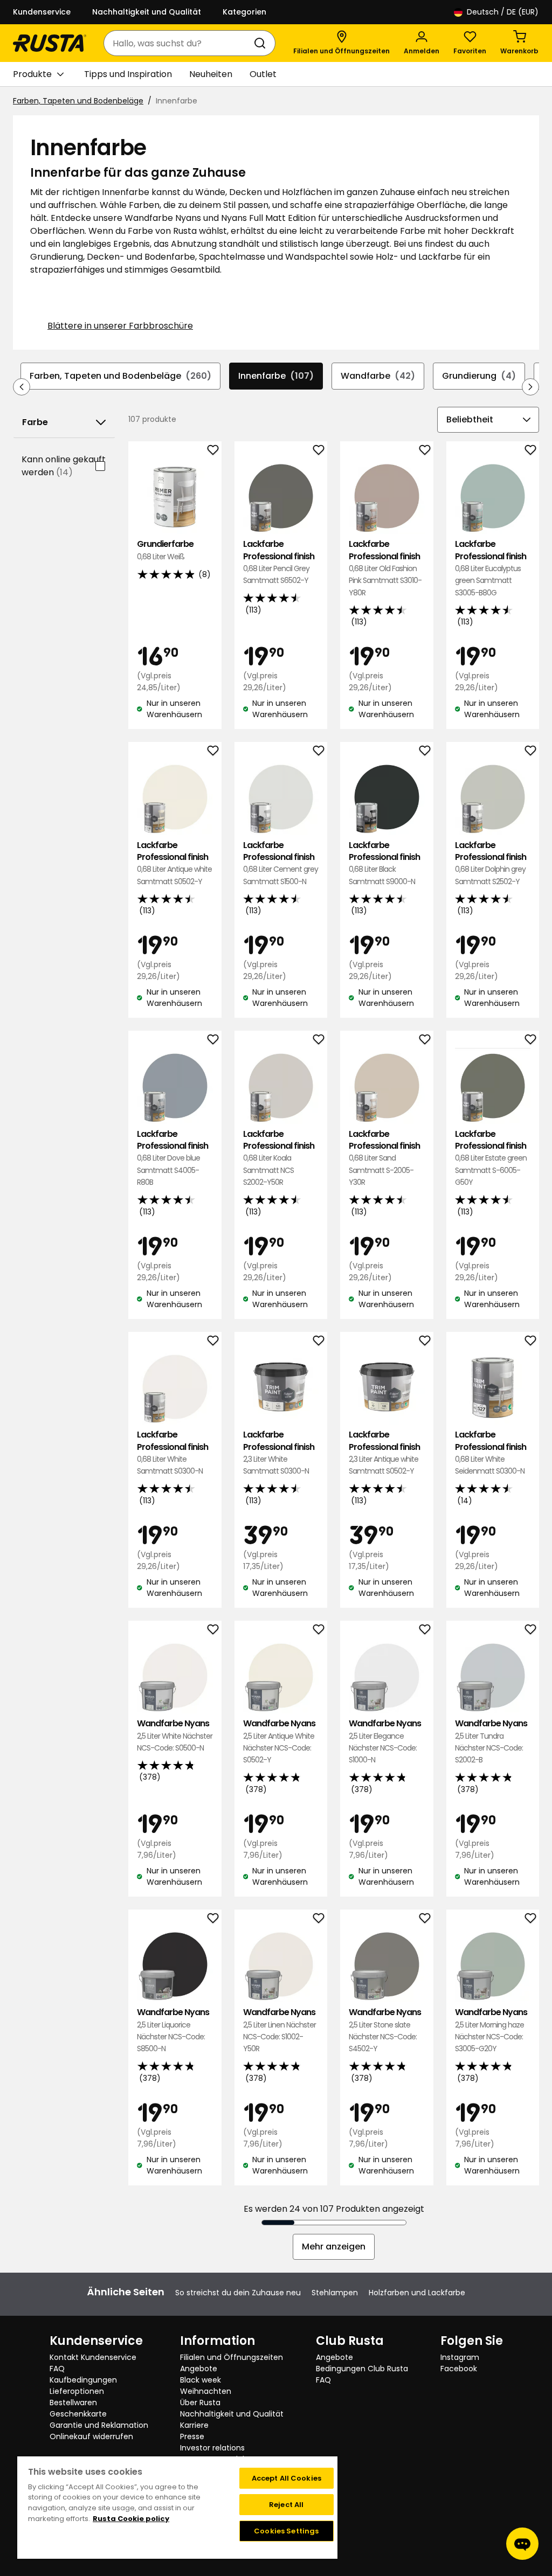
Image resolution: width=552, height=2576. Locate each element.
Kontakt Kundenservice (93, 2357)
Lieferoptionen (77, 2391)
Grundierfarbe (165, 550)
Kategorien (244, 12)
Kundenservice (42, 12)
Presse (192, 2436)
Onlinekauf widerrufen (91, 2436)
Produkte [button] (32, 74)
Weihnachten (206, 2391)
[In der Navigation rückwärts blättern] (22, 387)
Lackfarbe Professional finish (279, 562)
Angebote (199, 2369)
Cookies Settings (286, 2531)
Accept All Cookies (287, 2478)
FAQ (57, 2369)
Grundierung (479, 376)
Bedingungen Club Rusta (362, 2369)
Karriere (194, 2425)
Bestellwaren (73, 2403)
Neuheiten (211, 74)
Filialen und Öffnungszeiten (232, 2357)
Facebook (459, 2369)
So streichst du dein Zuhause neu (238, 2293)
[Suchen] (262, 43)
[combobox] (179, 43)
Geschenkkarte (78, 2414)
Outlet (263, 74)
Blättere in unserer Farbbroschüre (120, 326)
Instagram (460, 2357)
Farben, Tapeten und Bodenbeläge (78, 101)
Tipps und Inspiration (128, 74)
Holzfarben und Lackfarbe (417, 2293)
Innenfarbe (276, 376)
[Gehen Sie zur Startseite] (50, 43)
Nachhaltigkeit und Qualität (147, 12)
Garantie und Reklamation (99, 2425)
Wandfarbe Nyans (175, 1735)
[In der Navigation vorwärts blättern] (530, 387)
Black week (201, 2380)
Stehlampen (335, 2293)
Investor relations (212, 2448)
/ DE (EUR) (503, 12)
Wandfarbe (378, 376)
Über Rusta (200, 2403)
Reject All (286, 2505)
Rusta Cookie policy (131, 2519)
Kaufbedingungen (83, 2380)
